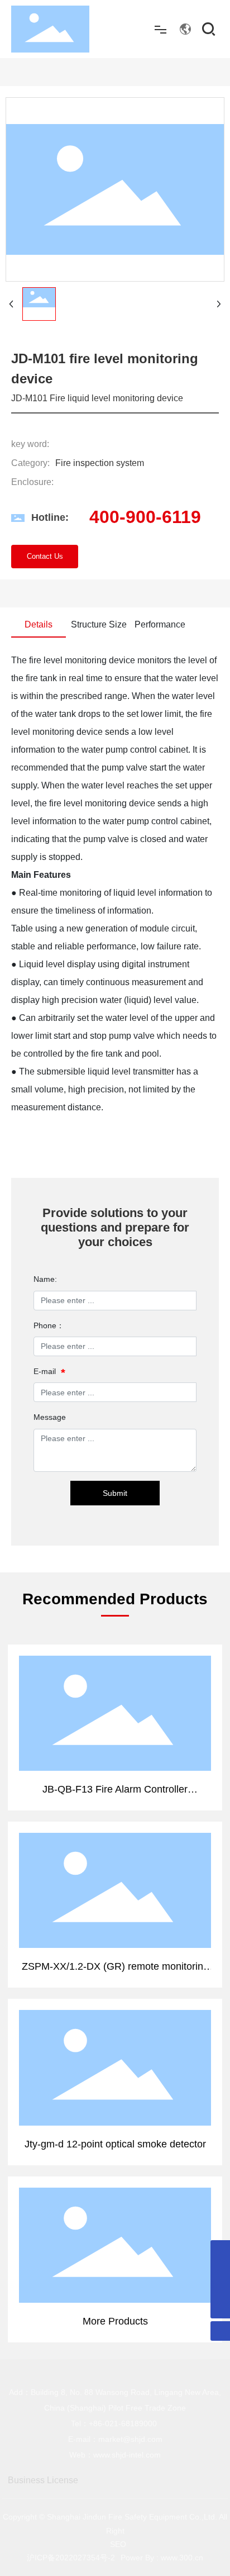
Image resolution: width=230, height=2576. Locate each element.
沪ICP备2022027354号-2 (71, 2558)
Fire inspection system (100, 463)
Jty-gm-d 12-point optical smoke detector (115, 2049)
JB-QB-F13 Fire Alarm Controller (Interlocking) (115, 1701)
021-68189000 (131, 2423)
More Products (115, 2233)
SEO (118, 2544)
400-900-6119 (145, 517)
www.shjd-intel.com (127, 2455)
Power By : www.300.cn (162, 2558)
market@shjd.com (130, 2439)
